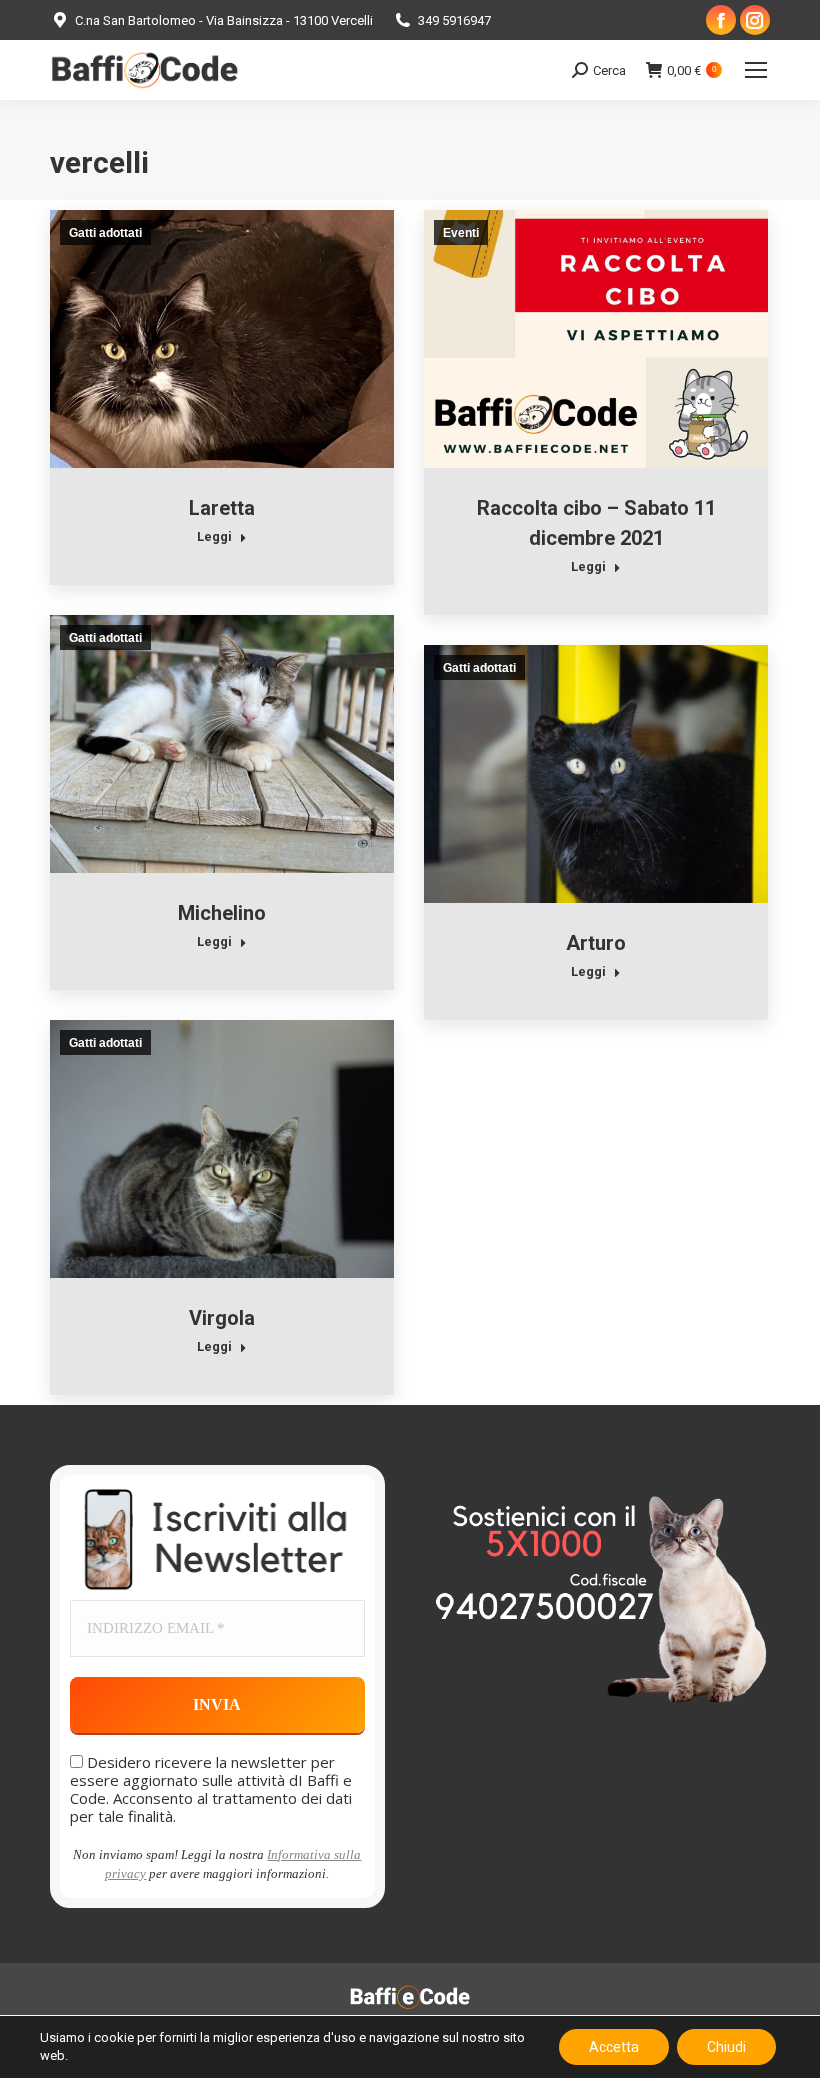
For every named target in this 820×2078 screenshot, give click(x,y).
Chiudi (726, 2047)
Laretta (222, 508)
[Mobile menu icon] (756, 70)
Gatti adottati (105, 233)
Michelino (222, 913)
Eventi (461, 233)
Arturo (596, 943)
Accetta (614, 2047)
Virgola (222, 1318)
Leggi (214, 536)
